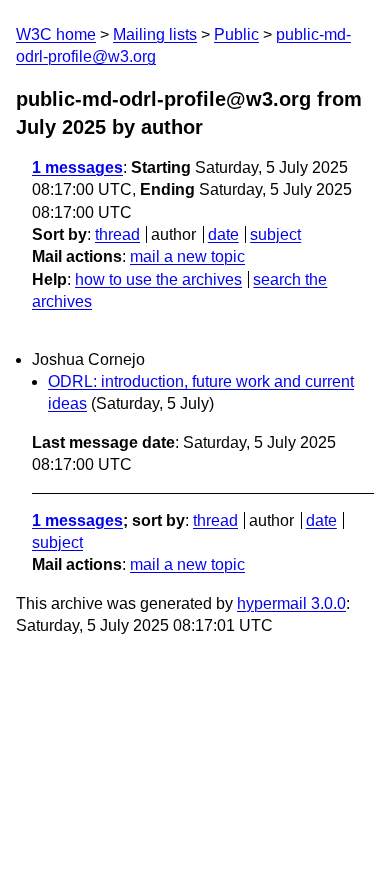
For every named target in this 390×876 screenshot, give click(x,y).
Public (236, 34)
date (223, 234)
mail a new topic (187, 256)
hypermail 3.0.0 (291, 603)
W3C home (56, 34)
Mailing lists (155, 34)
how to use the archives (158, 279)
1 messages (77, 167)
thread (117, 234)
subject (275, 234)
